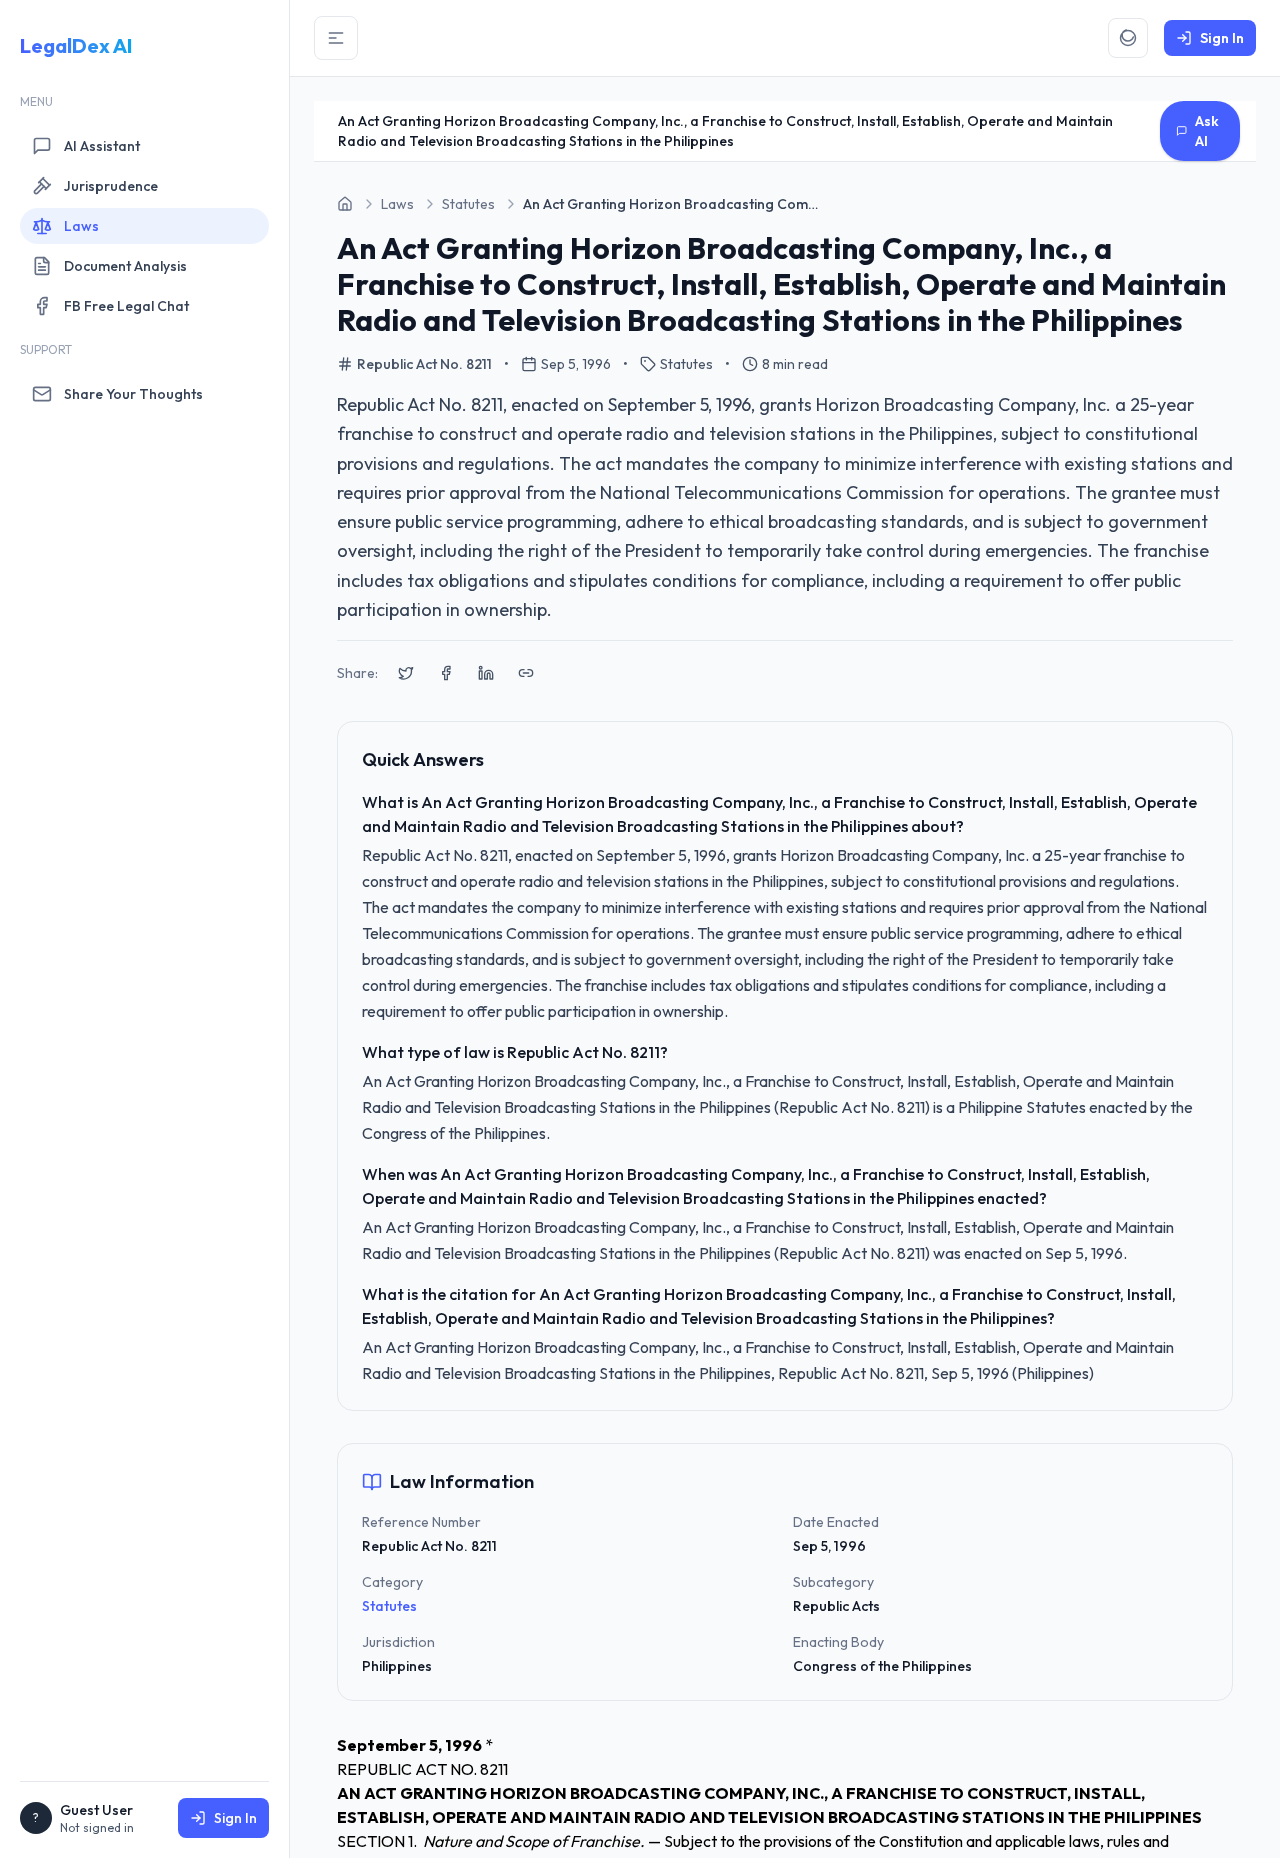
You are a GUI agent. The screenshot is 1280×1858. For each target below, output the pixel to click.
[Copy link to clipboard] (526, 673)
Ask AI (1207, 131)
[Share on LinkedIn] (486, 673)
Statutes (389, 1606)
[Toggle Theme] (1128, 38)
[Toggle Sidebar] (336, 38)
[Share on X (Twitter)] (406, 673)
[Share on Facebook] (446, 673)
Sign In (235, 1818)
